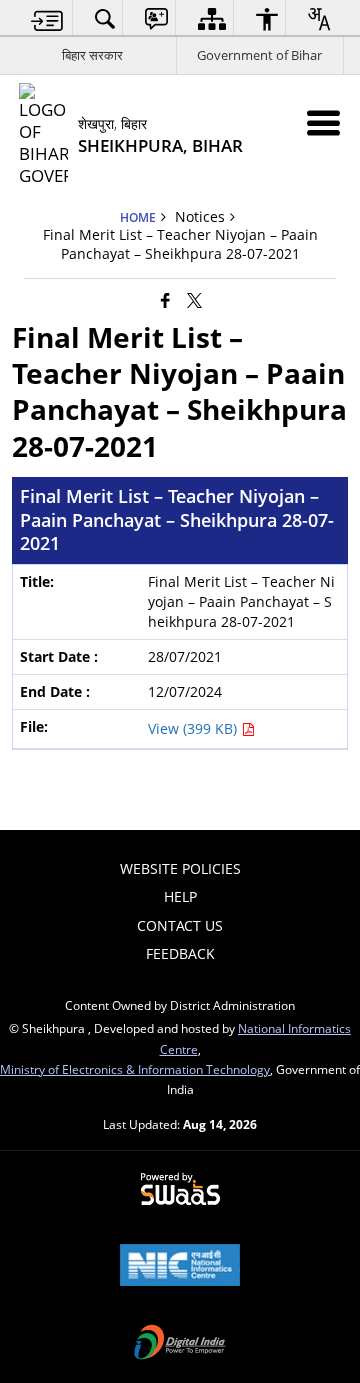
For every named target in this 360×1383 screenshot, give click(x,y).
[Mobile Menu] (323, 122)
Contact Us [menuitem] (180, 925)
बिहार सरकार (92, 55)
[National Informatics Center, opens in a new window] (180, 1267)
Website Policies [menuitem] (180, 868)
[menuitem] (47, 18)
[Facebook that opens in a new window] (165, 299)
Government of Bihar (259, 55)
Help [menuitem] (180, 896)
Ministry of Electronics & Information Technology (135, 1069)
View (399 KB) (194, 728)
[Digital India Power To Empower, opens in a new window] (180, 1344)
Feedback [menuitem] (180, 953)
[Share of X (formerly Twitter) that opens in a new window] (194, 299)
